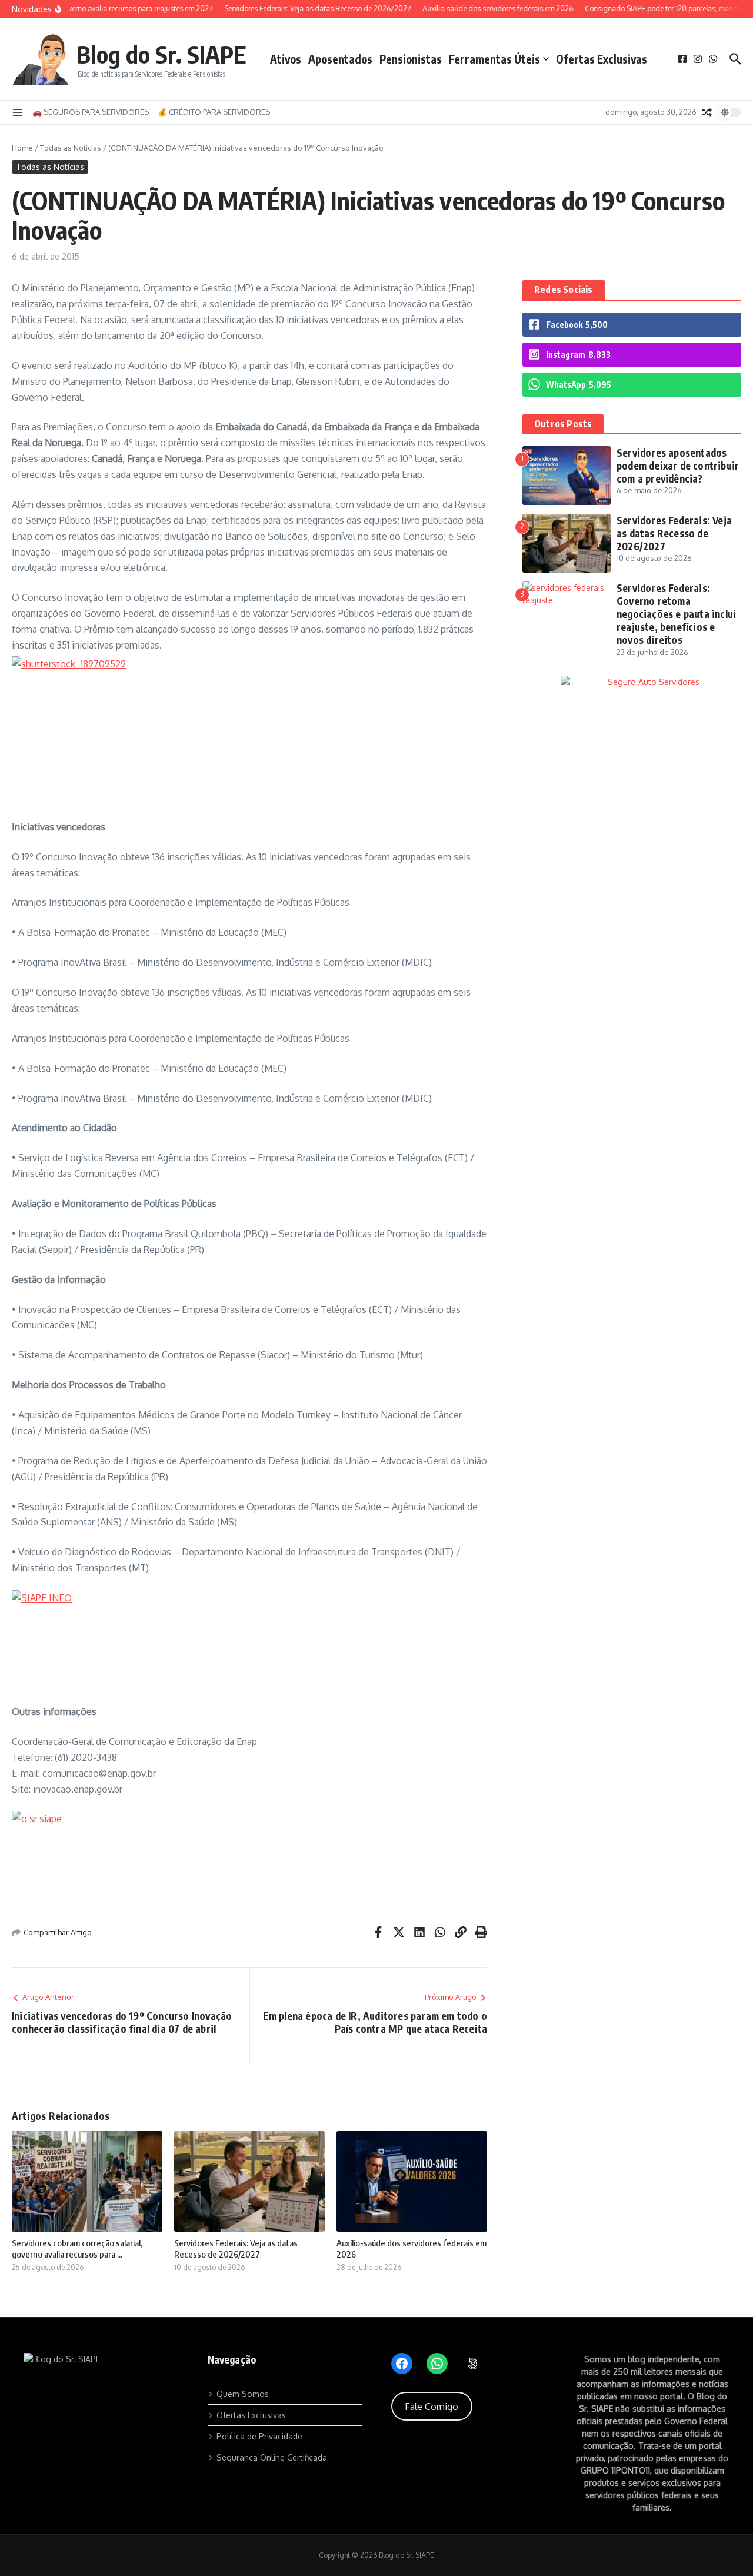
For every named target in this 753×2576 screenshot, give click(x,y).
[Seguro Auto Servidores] (632, 682)
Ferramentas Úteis (494, 59)
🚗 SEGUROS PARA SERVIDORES (91, 112)
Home (22, 148)
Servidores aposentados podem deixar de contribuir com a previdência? (678, 466)
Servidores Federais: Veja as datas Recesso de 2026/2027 (236, 2249)
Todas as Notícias (71, 148)
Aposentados (340, 59)
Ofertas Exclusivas (602, 59)
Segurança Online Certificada (272, 2457)
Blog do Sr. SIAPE (161, 54)
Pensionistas (411, 59)
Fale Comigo (432, 2407)
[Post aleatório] (707, 112)
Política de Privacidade (259, 2436)
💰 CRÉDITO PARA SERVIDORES (214, 112)
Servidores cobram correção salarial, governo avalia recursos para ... (77, 2249)
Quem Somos (243, 2394)
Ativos (286, 59)
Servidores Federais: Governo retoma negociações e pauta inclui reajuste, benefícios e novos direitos (676, 614)
